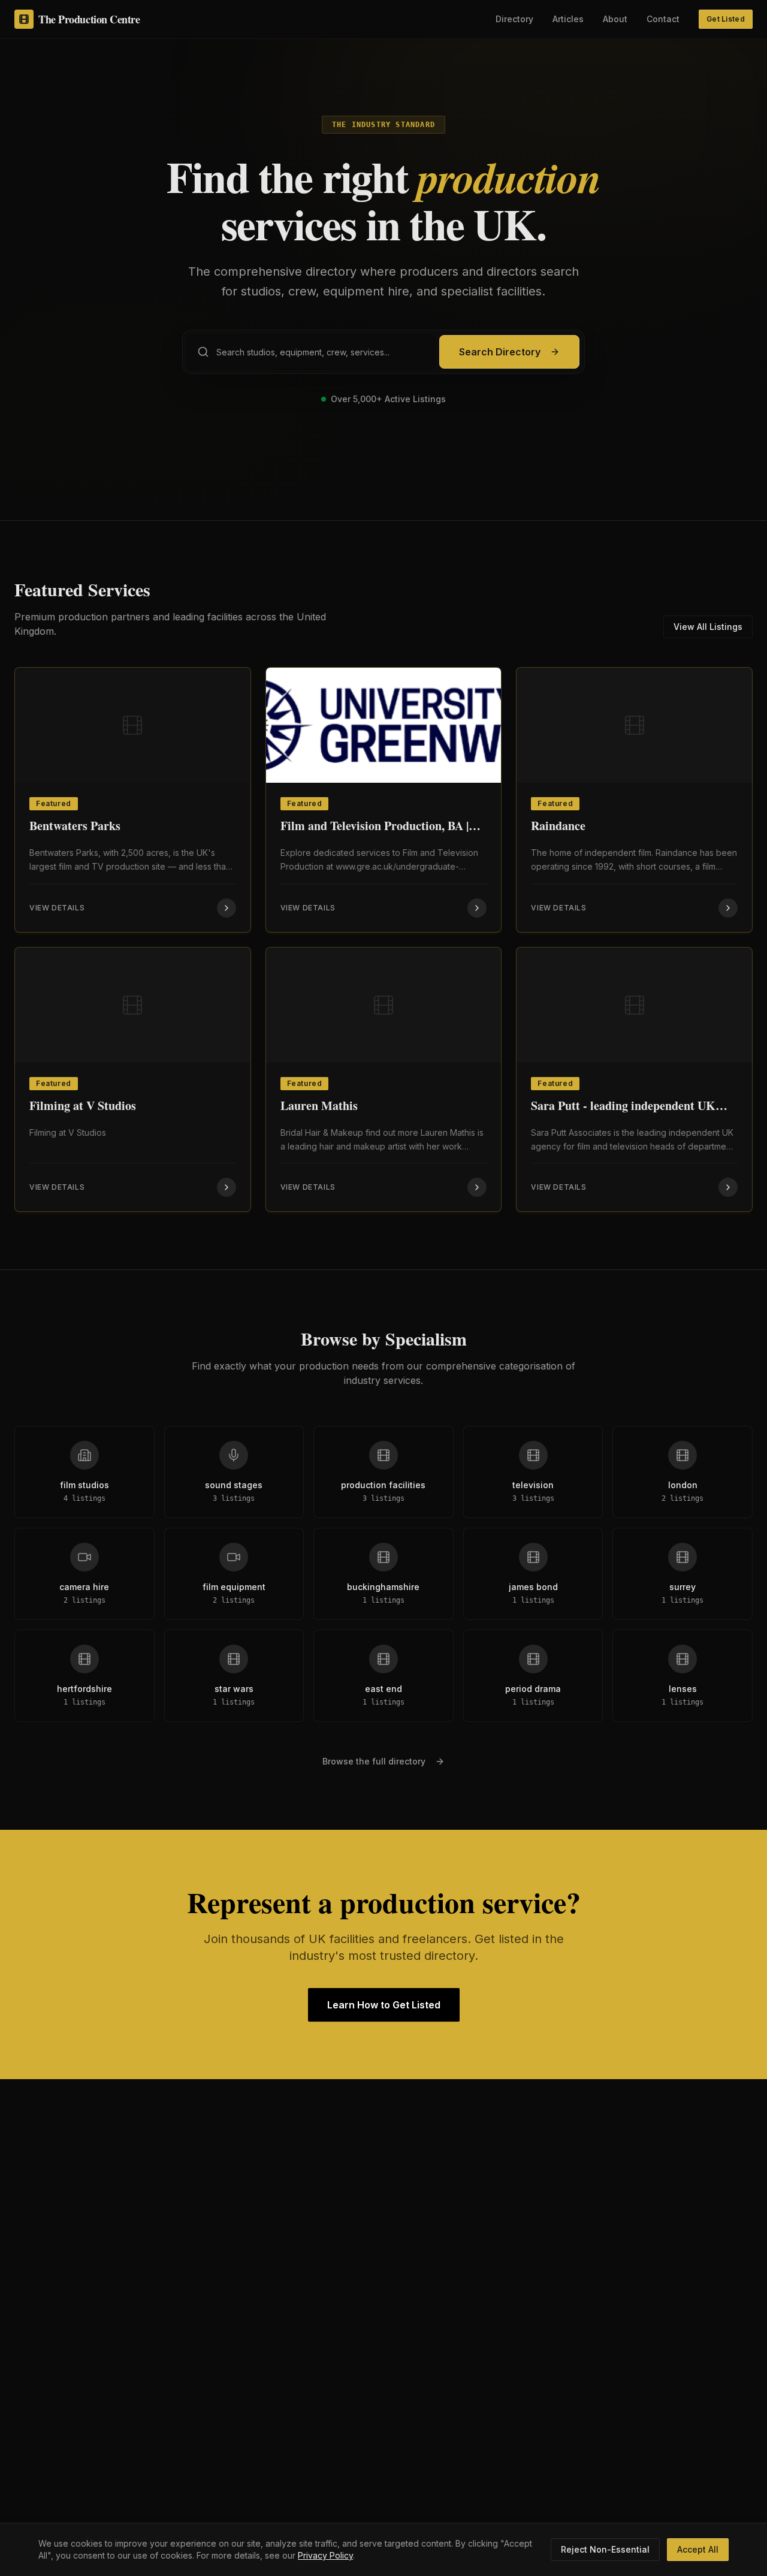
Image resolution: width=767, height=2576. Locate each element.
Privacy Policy (325, 2555)
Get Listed (726, 19)
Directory (514, 19)
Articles (568, 19)
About (615, 19)
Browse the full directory (374, 1761)
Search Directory (500, 352)
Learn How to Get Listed (384, 2005)
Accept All (698, 2549)
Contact (663, 19)
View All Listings (708, 627)
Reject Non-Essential (605, 2549)
